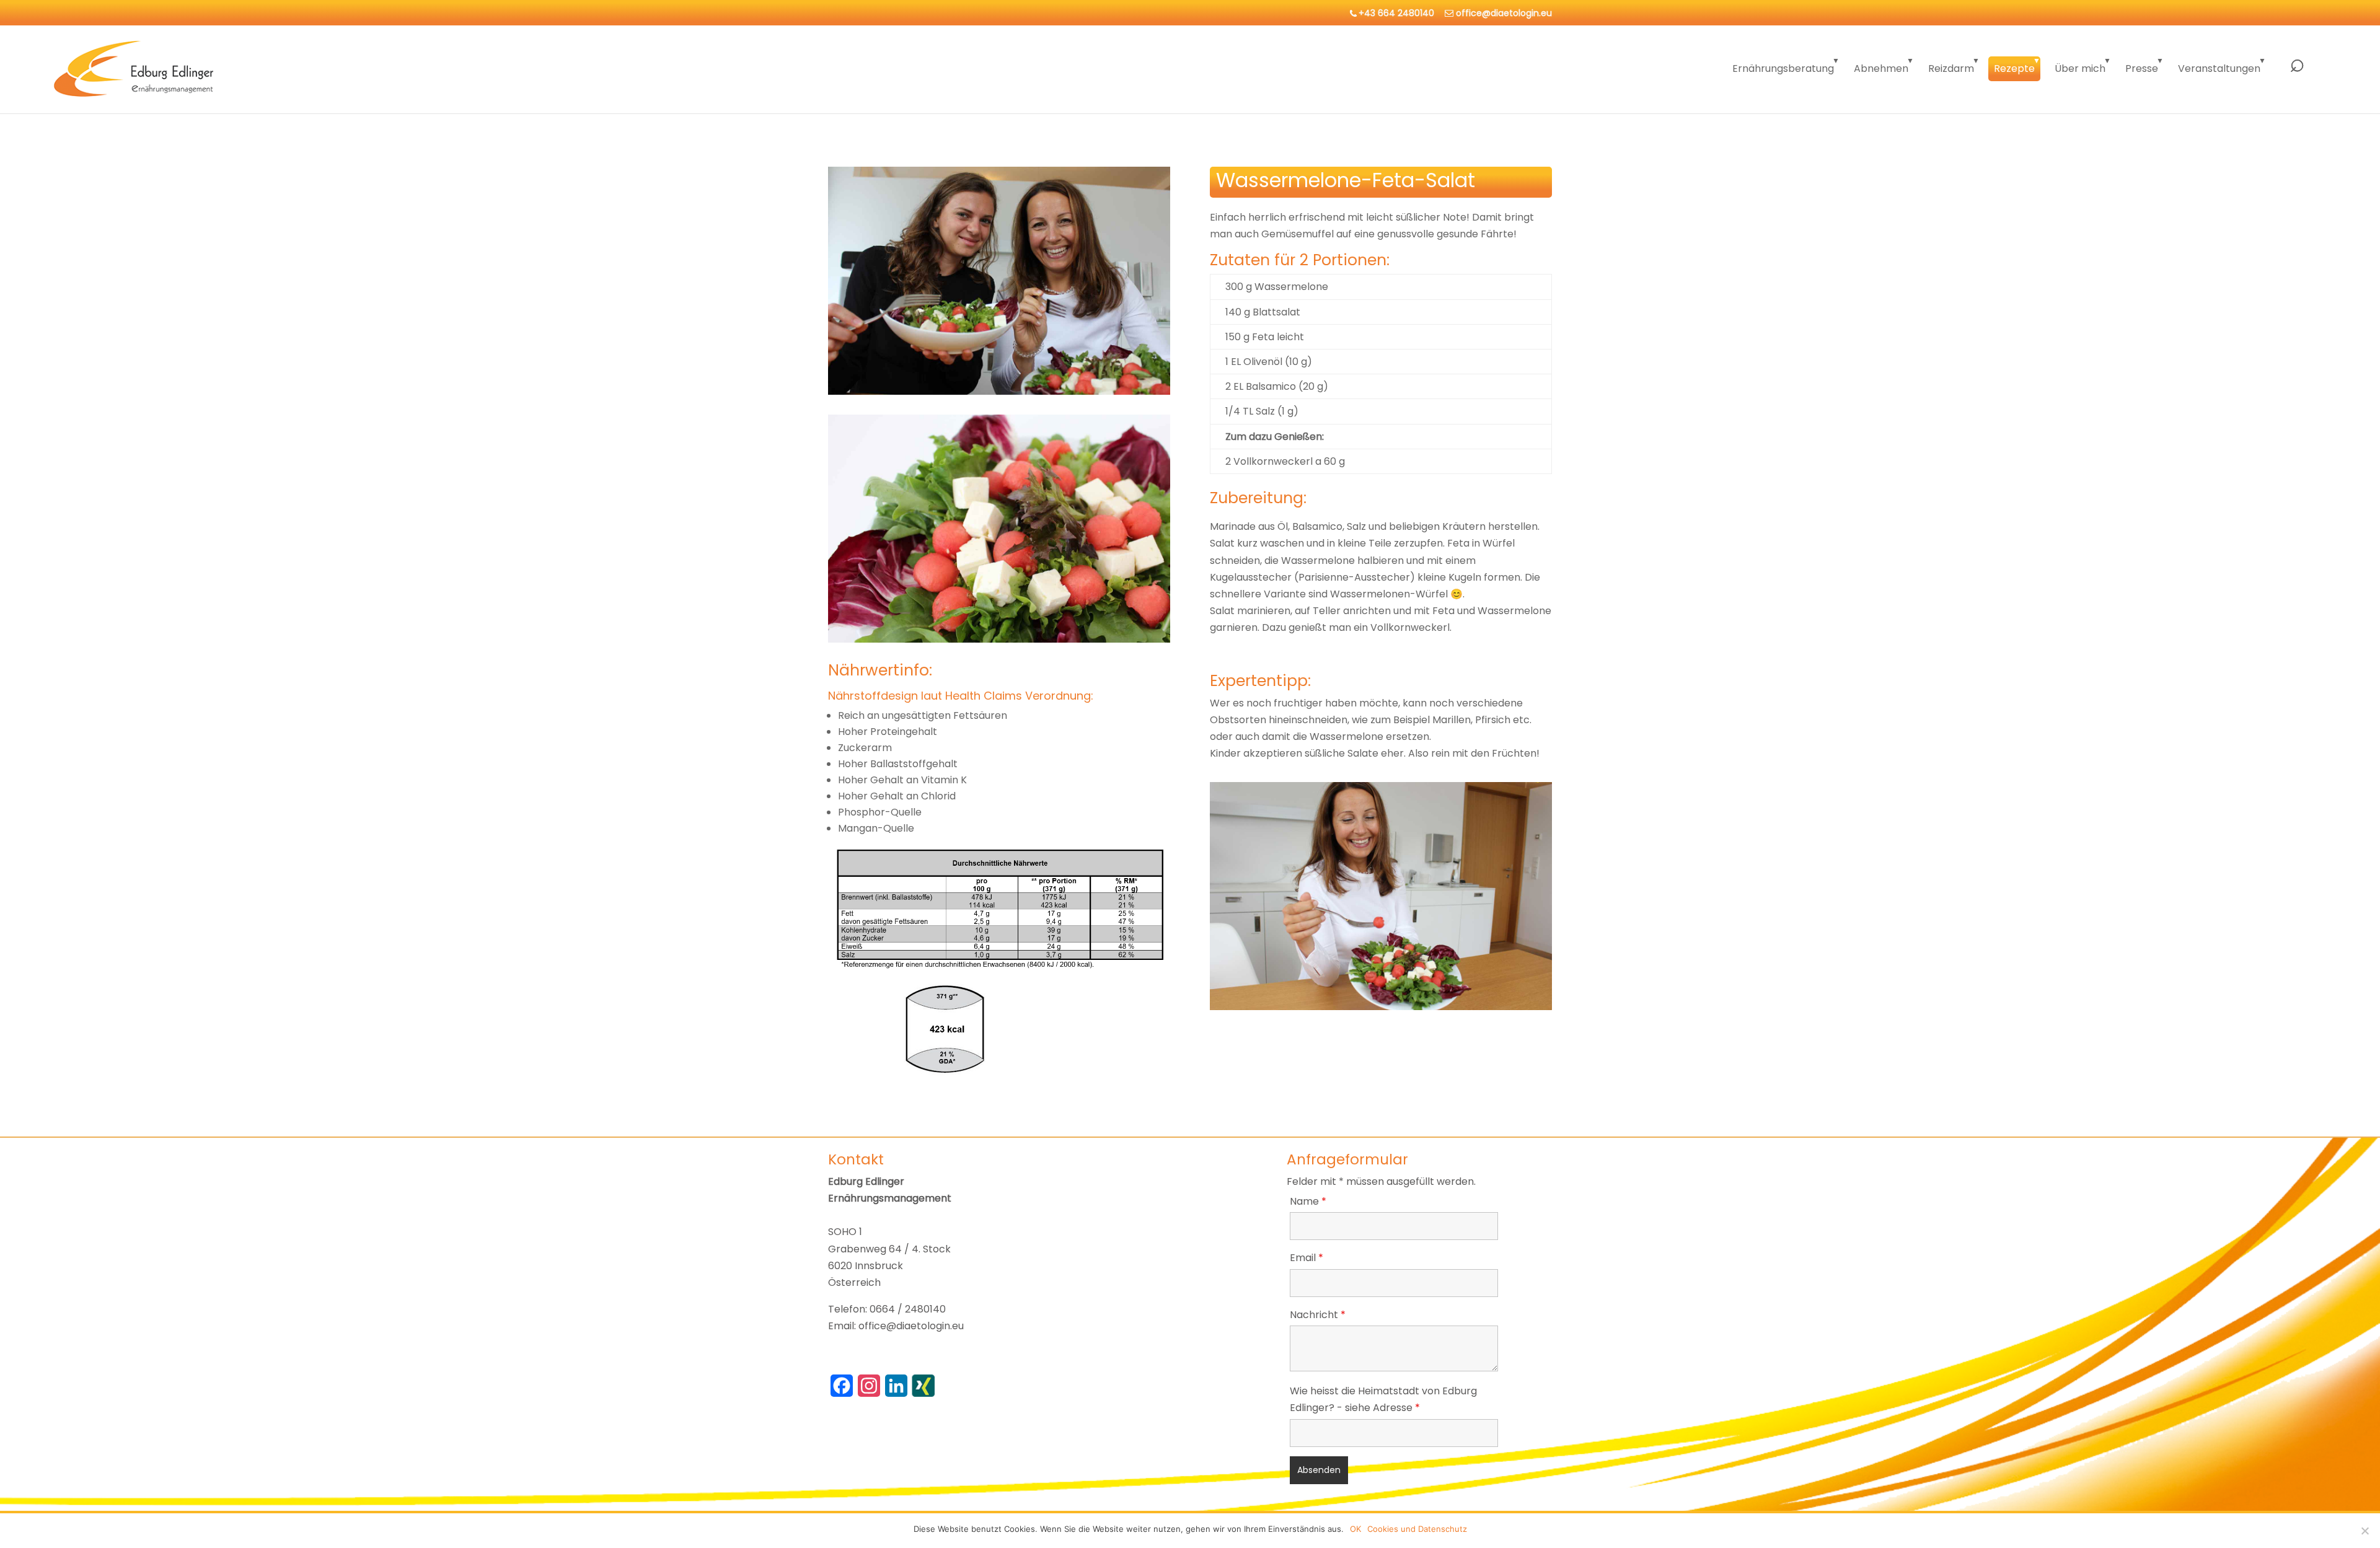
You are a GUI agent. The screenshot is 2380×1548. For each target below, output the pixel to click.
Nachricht (1318, 1315)
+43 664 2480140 (1396, 13)
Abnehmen (1881, 68)
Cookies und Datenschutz (1417, 1529)
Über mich (2080, 68)
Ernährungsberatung (1783, 68)
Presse (2142, 68)
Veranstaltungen (2219, 68)
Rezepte (2014, 68)
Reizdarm (1951, 68)
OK (1355, 1529)
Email (1307, 1258)
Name (1308, 1201)
